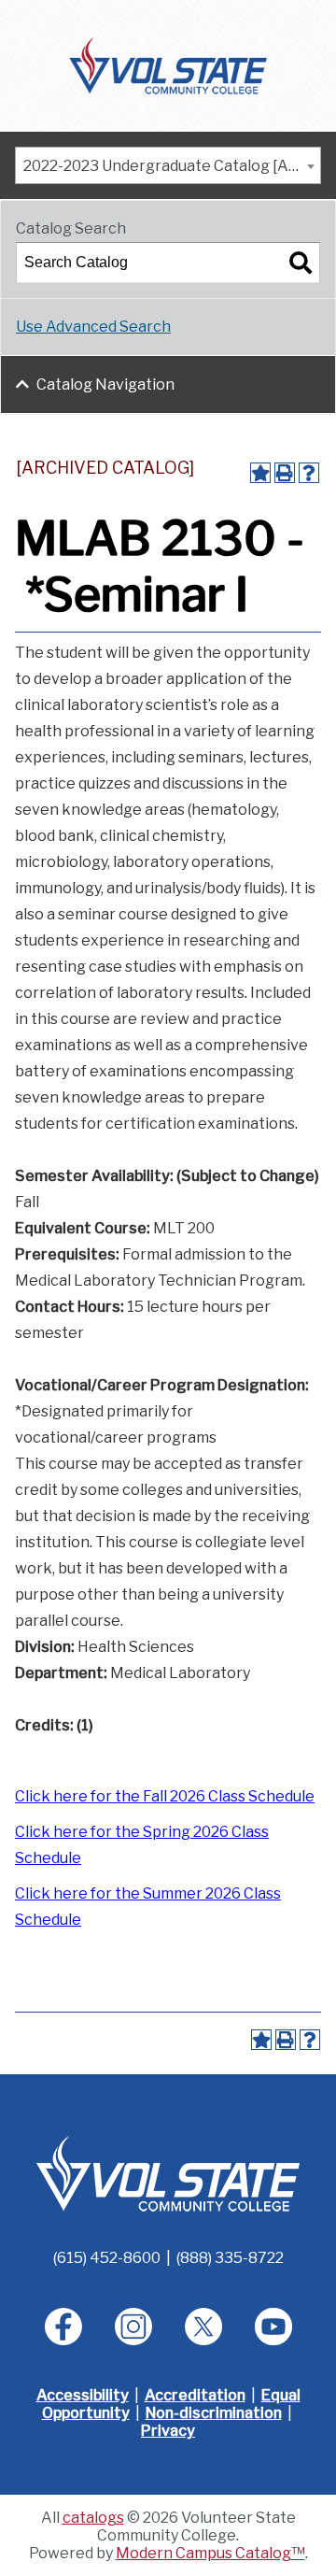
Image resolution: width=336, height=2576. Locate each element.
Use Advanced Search (93, 327)
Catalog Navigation (105, 384)
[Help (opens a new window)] (309, 473)
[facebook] (63, 2327)
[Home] (168, 64)
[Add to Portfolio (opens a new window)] (260, 473)
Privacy (168, 2431)
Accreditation (195, 2395)
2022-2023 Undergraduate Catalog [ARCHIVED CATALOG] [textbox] (172, 166)
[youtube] (273, 2327)
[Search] (301, 263)
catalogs (93, 2518)
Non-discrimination (214, 2413)
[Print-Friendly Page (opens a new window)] (285, 473)
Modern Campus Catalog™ (210, 2553)
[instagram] (133, 2327)
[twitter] (203, 2327)
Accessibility (83, 2395)
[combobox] (168, 165)
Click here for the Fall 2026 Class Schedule (165, 1796)
